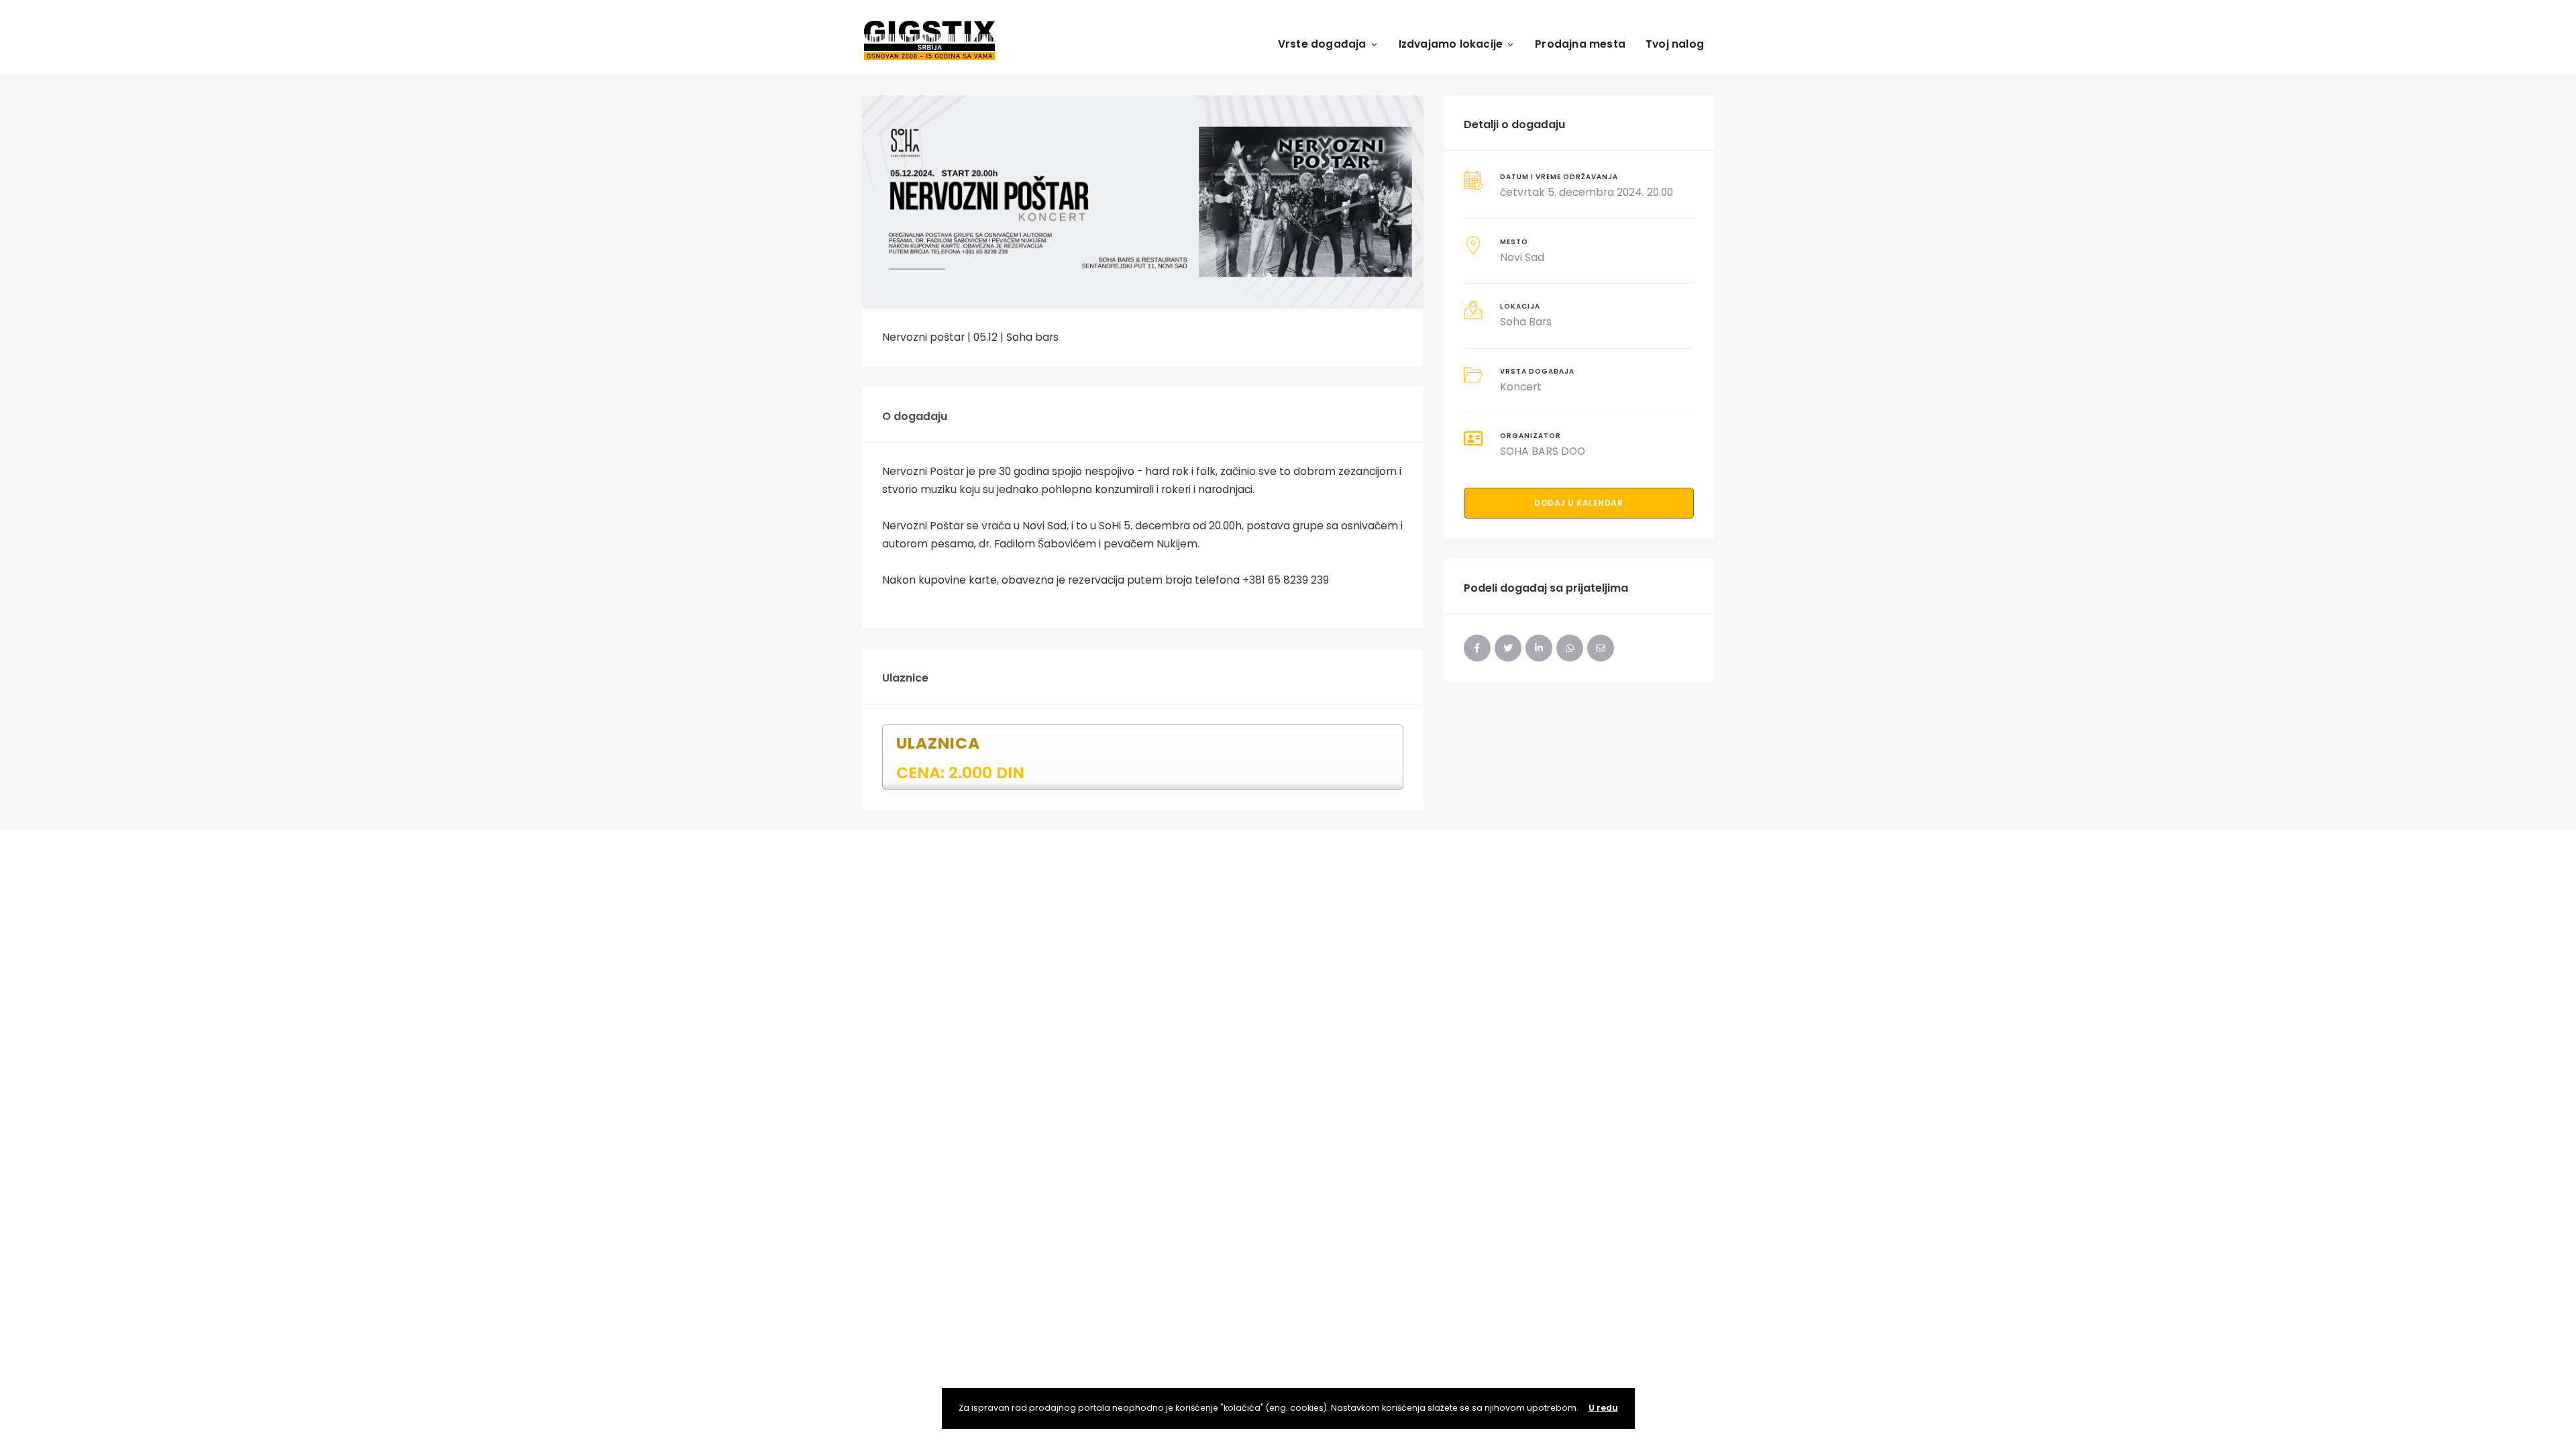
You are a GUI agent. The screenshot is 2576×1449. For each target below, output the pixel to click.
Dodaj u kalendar (1578, 503)
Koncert (1521, 387)
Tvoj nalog (1675, 44)
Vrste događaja (1322, 44)
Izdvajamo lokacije (1451, 44)
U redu (1603, 1408)
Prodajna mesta (1580, 44)
